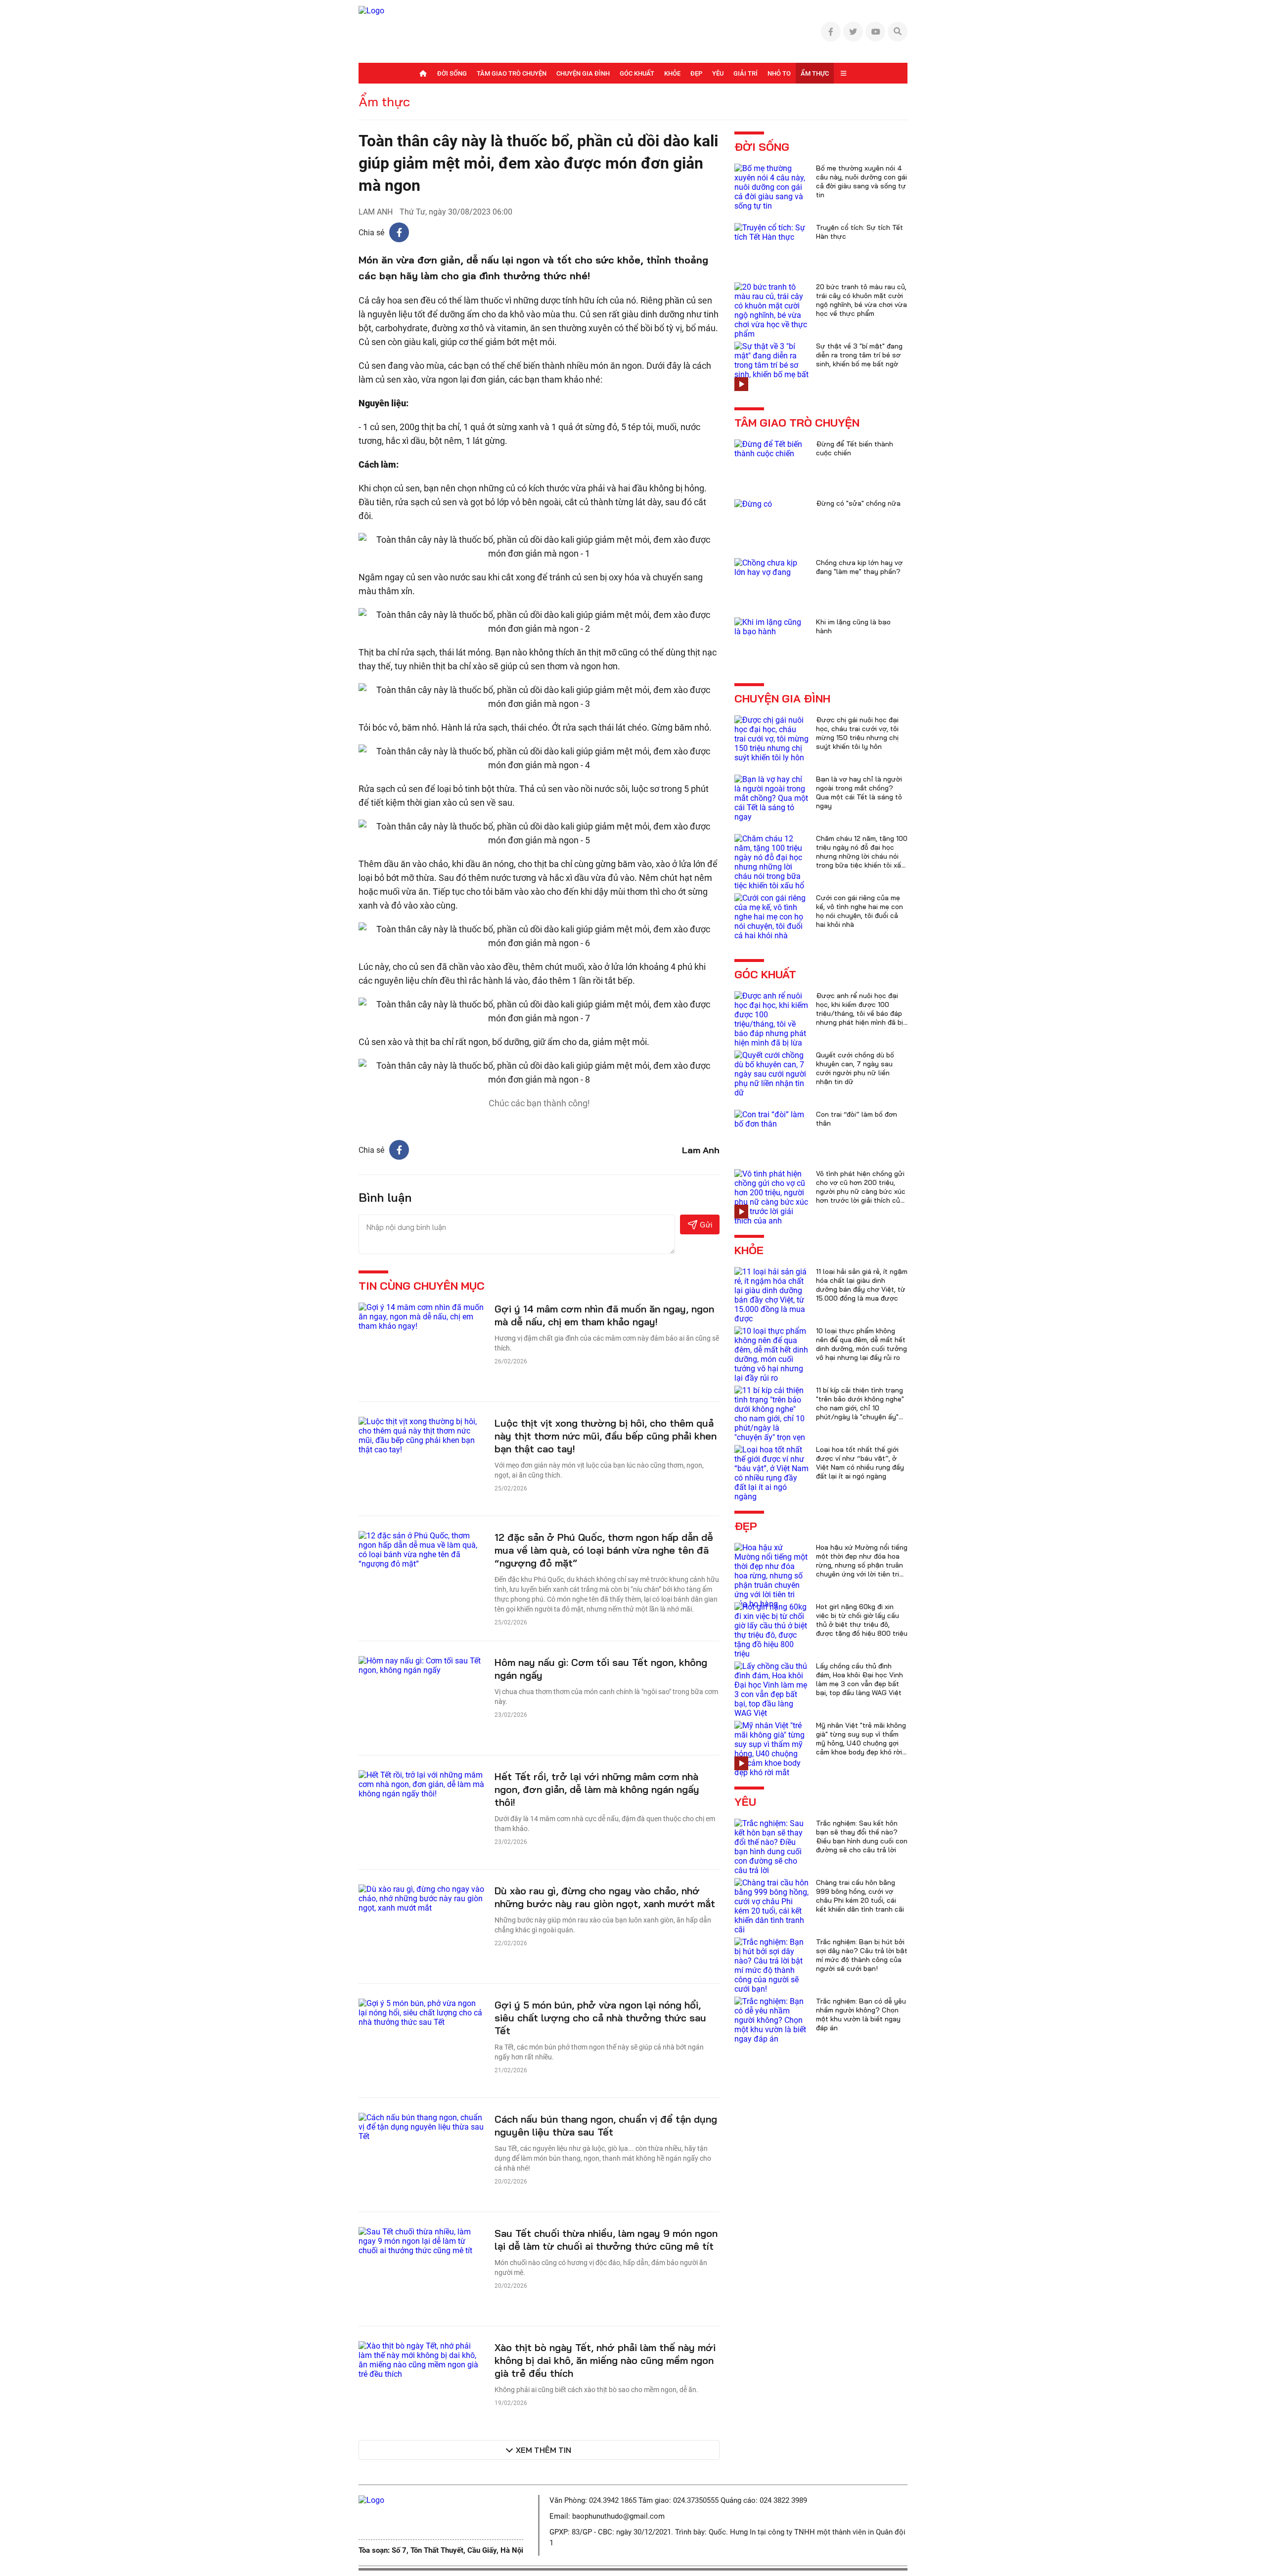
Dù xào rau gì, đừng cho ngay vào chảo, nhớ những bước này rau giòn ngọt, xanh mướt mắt (605, 1897)
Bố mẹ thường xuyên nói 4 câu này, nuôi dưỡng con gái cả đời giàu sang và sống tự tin (861, 181)
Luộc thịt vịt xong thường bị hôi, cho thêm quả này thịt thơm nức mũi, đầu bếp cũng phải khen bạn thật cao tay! (606, 1436)
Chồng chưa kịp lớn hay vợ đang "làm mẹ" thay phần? (859, 567)
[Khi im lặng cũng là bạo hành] (771, 626)
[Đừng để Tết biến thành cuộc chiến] (771, 448)
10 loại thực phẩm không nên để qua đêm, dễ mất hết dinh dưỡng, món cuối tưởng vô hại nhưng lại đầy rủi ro (861, 1344)
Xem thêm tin (543, 2450)
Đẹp (696, 73)
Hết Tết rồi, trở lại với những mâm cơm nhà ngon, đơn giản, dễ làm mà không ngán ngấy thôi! (597, 1789)
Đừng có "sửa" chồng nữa (858, 503)
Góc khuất (637, 73)
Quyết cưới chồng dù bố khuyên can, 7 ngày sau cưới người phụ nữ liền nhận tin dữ (855, 1068)
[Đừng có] (753, 503)
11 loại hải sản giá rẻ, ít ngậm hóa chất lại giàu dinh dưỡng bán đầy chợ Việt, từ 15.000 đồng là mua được (862, 1285)
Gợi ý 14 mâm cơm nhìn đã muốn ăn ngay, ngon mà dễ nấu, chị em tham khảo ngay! (604, 1315)
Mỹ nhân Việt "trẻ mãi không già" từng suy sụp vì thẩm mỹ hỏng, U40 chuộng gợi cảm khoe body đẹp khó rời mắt (861, 1743)
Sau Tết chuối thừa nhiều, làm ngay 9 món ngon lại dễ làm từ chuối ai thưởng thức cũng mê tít (606, 2240)
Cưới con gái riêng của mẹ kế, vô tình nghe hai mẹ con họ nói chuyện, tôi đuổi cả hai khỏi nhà (859, 911)
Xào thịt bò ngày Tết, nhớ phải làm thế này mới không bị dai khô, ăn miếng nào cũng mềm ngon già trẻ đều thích (605, 2360)
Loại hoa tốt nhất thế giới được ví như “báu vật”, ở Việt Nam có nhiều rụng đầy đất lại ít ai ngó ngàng (860, 1463)
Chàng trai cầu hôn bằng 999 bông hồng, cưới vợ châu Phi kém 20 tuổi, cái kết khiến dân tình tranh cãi (860, 1896)
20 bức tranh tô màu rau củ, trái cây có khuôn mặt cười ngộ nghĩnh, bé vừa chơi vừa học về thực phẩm (861, 300)
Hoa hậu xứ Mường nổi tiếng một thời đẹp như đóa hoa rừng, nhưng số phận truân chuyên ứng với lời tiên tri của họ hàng (862, 1565)
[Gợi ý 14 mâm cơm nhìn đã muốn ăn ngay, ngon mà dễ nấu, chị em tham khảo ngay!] (422, 1316)
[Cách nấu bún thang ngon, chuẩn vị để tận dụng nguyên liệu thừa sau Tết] (422, 2126)
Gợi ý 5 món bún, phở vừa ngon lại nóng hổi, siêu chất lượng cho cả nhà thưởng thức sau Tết (600, 2018)
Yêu (718, 73)
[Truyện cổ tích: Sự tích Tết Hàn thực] (771, 232)
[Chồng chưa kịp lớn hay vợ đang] (771, 567)
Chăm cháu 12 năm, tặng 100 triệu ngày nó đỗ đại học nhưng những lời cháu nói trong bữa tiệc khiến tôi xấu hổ (862, 856)
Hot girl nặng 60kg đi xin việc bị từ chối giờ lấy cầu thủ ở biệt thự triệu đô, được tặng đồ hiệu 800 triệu (862, 1620)
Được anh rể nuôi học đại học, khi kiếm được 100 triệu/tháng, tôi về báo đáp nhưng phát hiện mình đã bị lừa (859, 1013)
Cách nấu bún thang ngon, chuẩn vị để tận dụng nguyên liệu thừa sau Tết (606, 2125)
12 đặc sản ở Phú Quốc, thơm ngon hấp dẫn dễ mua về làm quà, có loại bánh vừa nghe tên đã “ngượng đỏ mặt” (604, 1550)
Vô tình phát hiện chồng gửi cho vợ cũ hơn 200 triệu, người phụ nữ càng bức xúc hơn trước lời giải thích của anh (861, 1191)
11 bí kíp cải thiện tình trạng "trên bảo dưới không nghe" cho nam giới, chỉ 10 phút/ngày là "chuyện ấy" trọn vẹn (860, 1408)
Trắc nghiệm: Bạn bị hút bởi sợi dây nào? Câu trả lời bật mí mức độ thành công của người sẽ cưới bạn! (862, 1955)
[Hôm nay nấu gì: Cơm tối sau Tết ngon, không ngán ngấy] (422, 1665)
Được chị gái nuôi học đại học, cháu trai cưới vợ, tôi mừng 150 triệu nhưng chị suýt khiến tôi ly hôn (857, 733)
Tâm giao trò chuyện (512, 73)
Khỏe (672, 73)
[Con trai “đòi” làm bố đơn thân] (771, 1118)
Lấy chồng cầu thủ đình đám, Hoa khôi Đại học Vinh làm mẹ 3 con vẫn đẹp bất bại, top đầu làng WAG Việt (859, 1679)
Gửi (706, 1225)
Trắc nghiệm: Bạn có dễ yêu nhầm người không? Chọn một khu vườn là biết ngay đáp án (861, 2014)
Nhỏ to (779, 73)
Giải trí (746, 73)
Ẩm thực (815, 73)
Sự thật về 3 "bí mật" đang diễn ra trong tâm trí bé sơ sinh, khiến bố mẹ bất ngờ (859, 355)
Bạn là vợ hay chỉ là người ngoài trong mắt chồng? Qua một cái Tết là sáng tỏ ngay (859, 792)
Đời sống (452, 73)
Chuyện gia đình (583, 73)
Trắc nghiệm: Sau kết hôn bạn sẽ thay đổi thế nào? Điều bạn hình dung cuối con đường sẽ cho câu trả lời (862, 1836)
